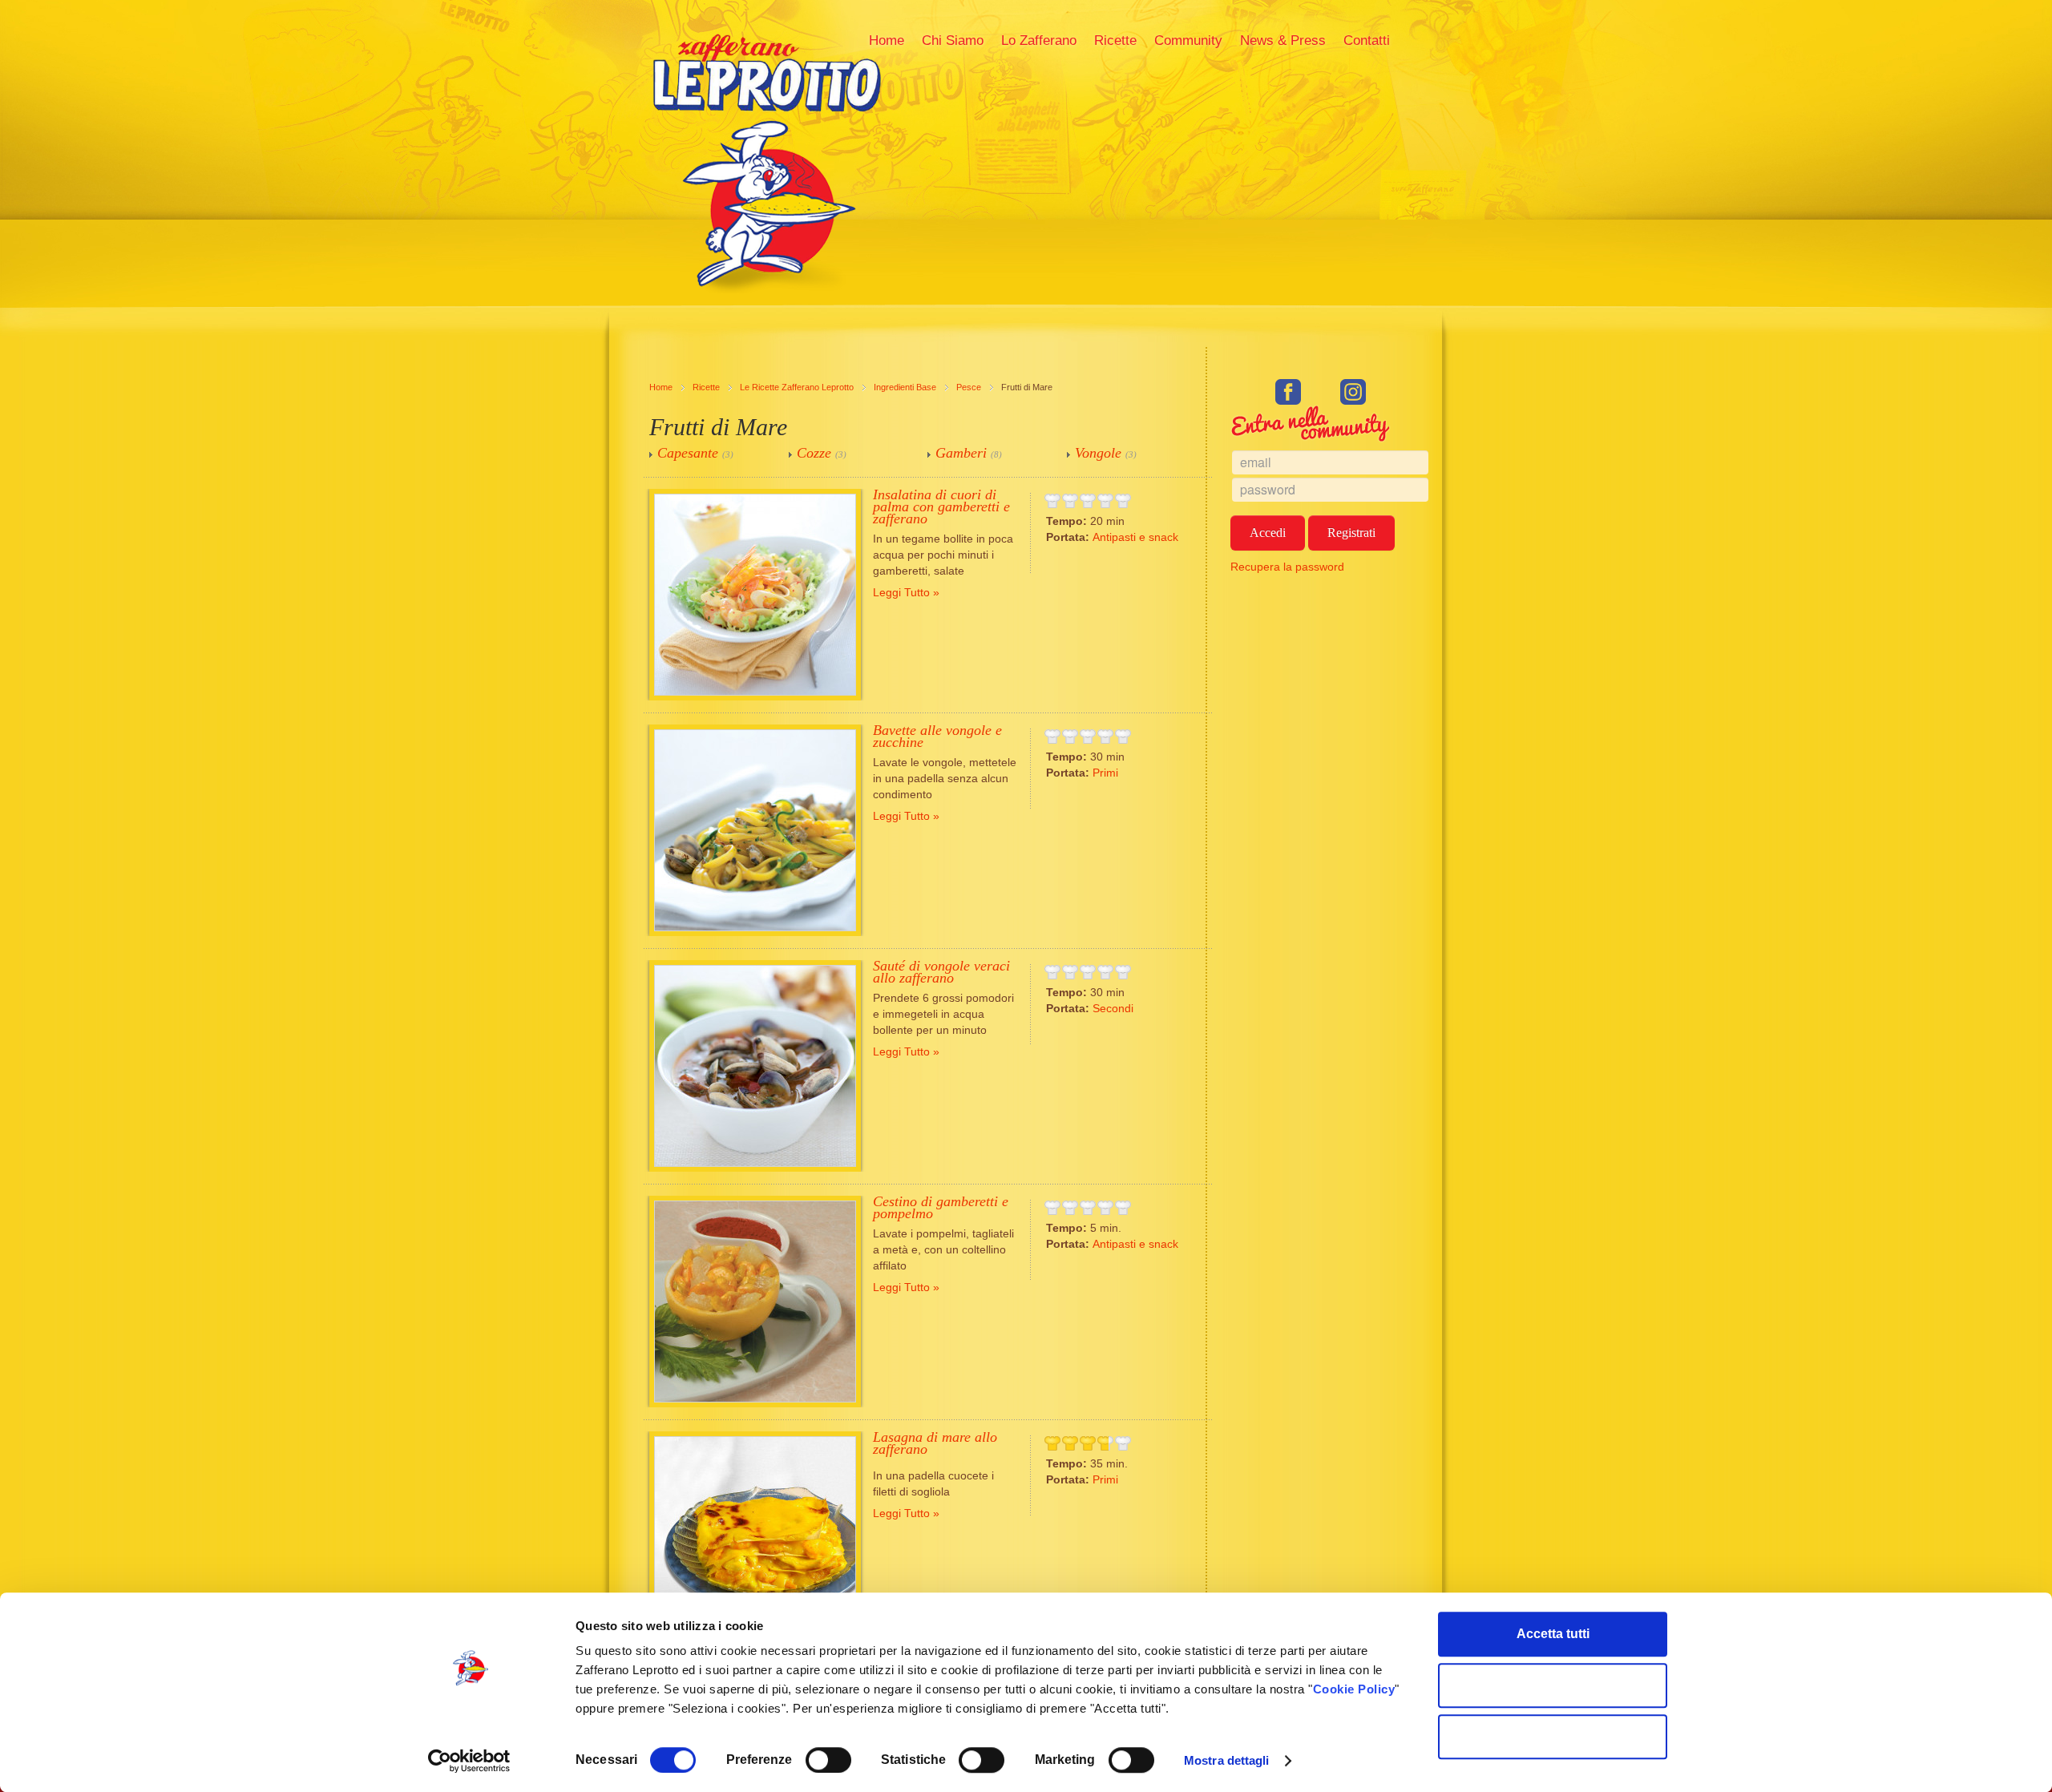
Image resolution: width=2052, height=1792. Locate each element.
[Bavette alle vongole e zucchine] (755, 830)
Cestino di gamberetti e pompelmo (941, 1207)
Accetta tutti (1553, 1634)
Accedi (1268, 533)
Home (661, 387)
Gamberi (961, 453)
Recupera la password (1287, 567)
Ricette (706, 387)
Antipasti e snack (1135, 537)
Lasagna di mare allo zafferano (935, 1443)
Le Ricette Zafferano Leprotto (797, 387)
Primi (1105, 773)
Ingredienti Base (905, 387)
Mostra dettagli (1227, 1760)
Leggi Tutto (901, 592)
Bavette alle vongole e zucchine (937, 736)
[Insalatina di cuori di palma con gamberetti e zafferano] (755, 595)
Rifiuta (1553, 1736)
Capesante (688, 453)
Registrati (1351, 533)
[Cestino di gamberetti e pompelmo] (755, 1302)
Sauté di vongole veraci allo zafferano (941, 972)
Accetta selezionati (1553, 1685)
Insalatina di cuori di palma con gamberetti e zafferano (941, 507)
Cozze (814, 453)
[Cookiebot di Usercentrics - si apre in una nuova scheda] (469, 1761)
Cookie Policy (1354, 1689)
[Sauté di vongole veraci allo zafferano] (755, 1066)
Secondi (1113, 1008)
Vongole (1098, 453)
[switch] (828, 1760)
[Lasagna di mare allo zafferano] (755, 1537)
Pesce (969, 387)
